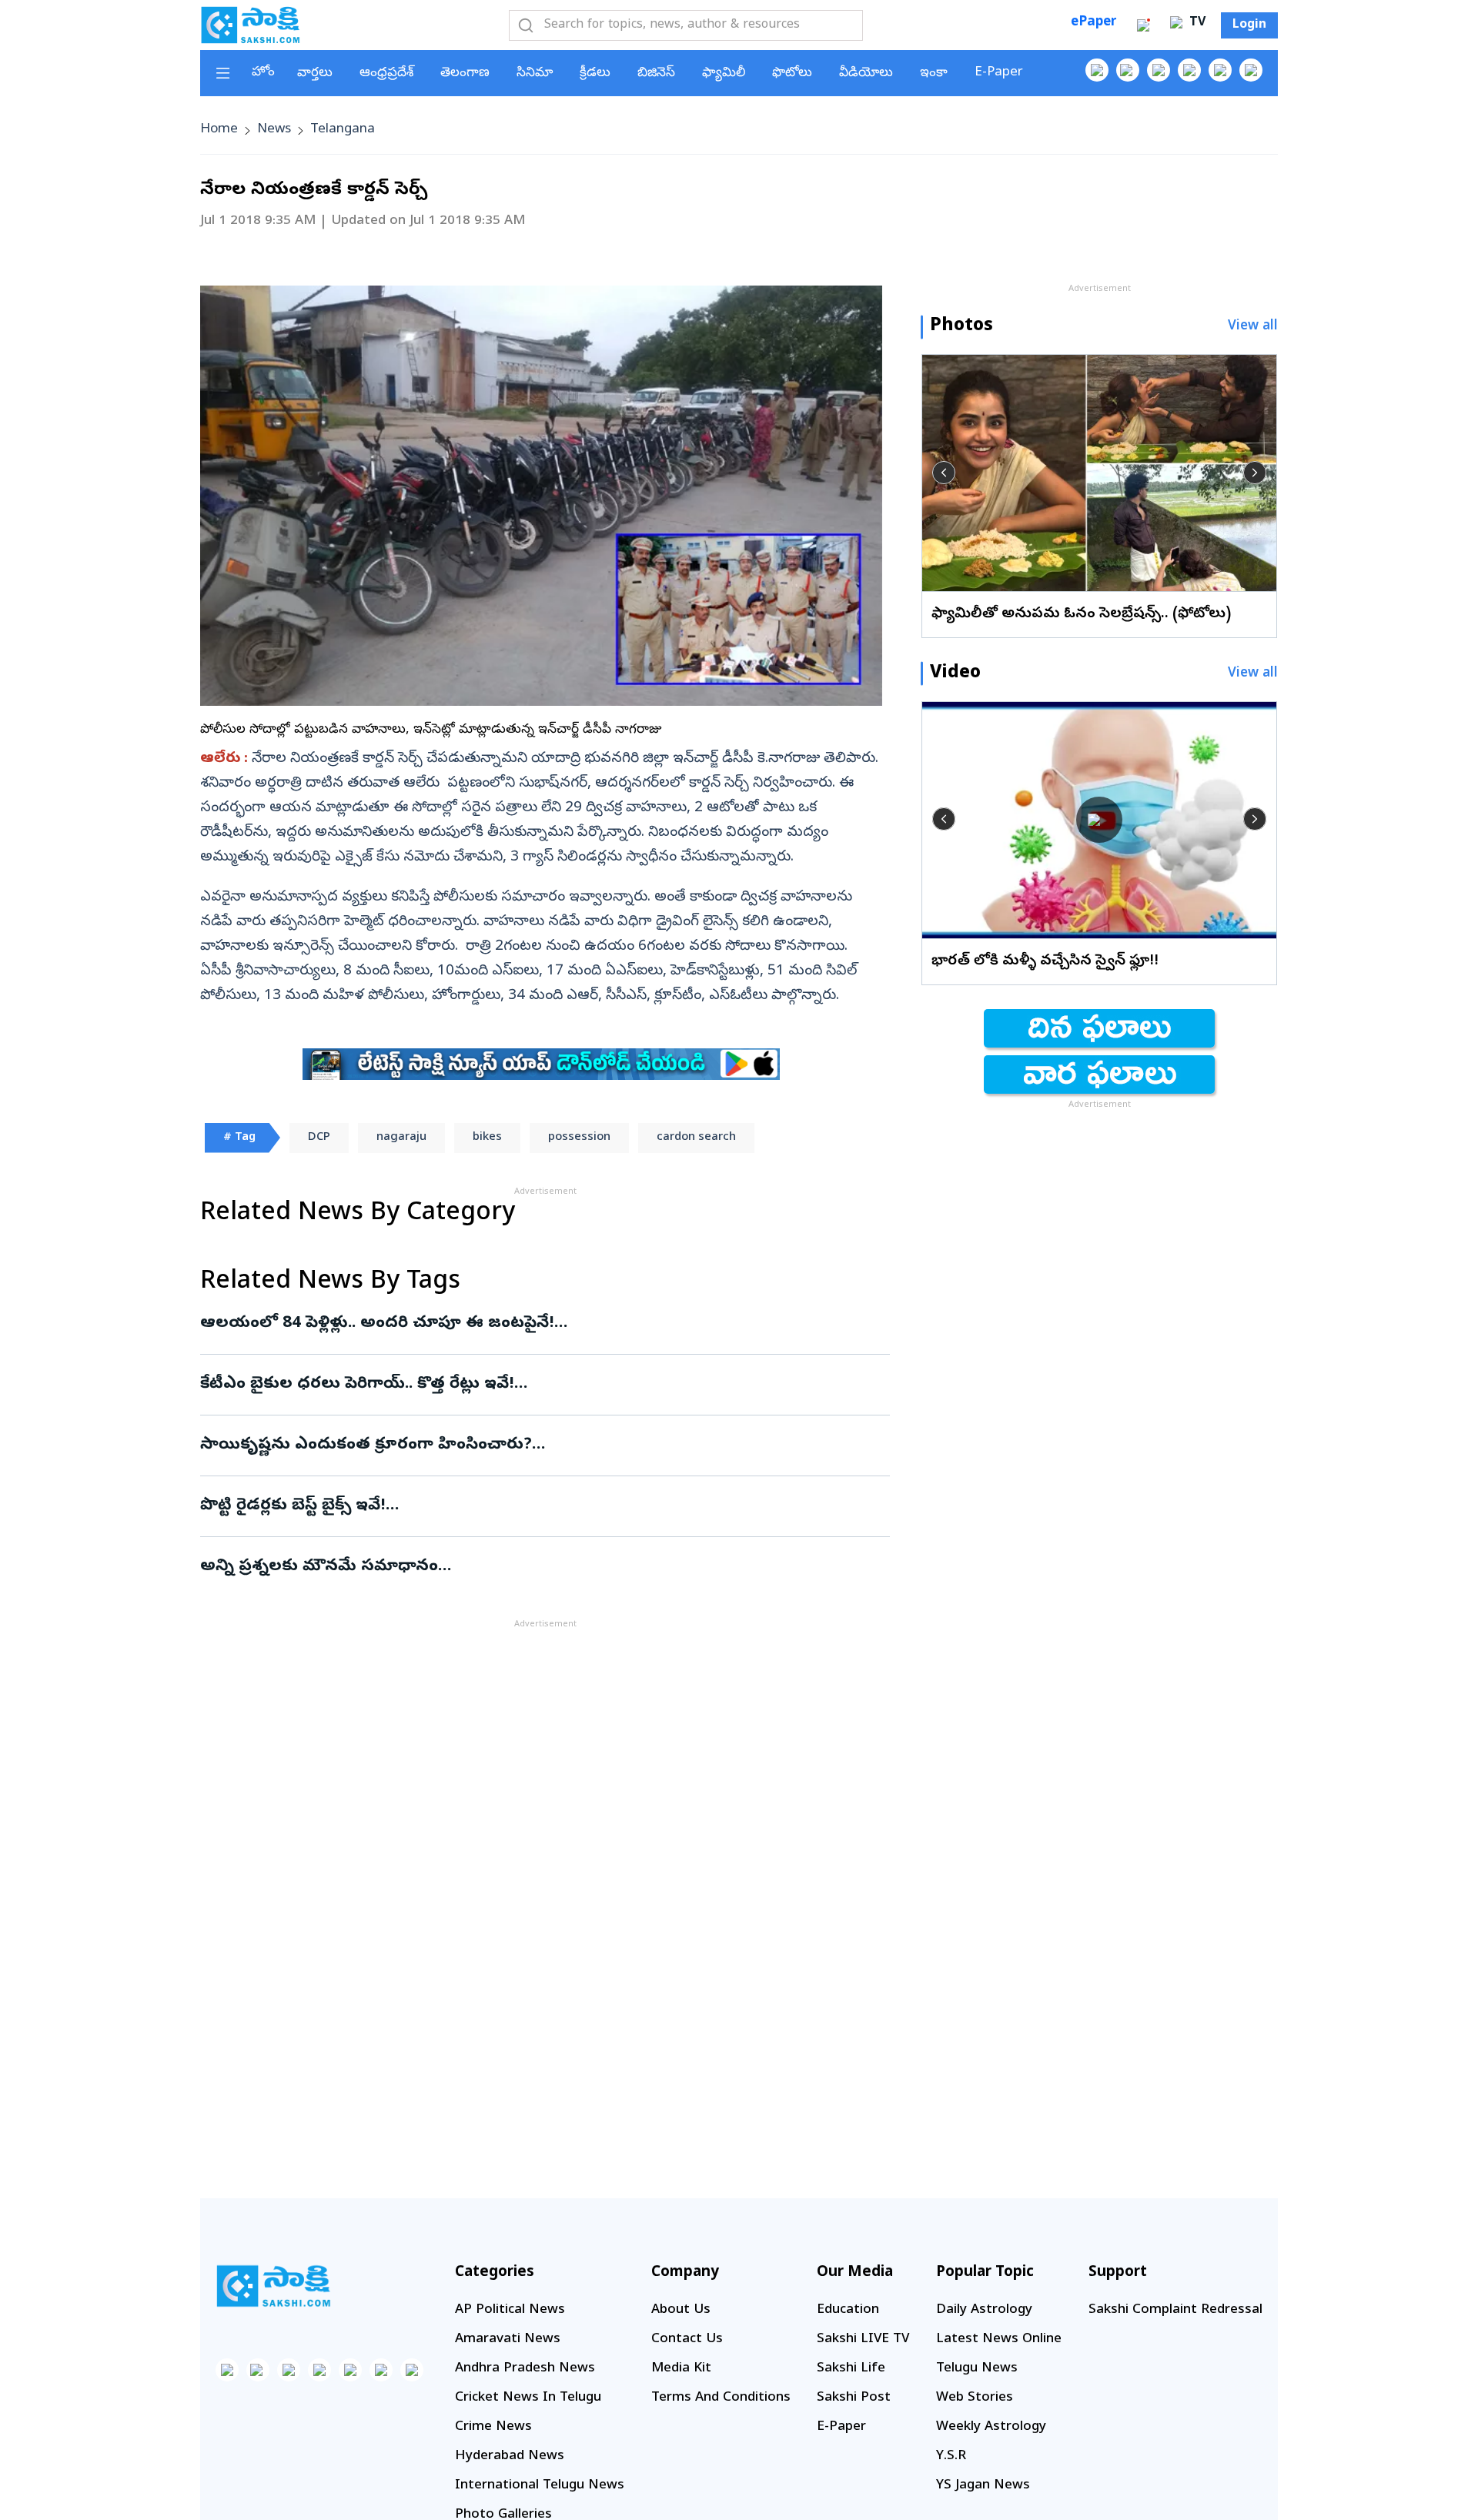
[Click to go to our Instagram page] (1189, 70)
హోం (263, 73)
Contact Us (687, 2340)
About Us (681, 2310)
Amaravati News (508, 2340)
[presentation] (944, 473)
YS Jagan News (983, 2486)
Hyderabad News (510, 2456)
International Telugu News (540, 2486)
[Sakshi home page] (273, 2286)
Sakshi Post (854, 2398)
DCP (319, 1138)
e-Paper (999, 73)
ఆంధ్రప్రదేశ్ (386, 74)
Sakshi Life (851, 2369)
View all (1253, 327)
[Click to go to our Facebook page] (1097, 70)
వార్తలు (315, 74)
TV (1195, 23)
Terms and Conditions (721, 2398)
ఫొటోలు (792, 74)
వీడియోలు (866, 74)
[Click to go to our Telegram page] (381, 2370)
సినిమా (535, 74)
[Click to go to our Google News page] (1251, 70)
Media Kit (681, 2369)
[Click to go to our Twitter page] (1159, 70)
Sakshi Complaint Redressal (1175, 2310)
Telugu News (977, 2369)
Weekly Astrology (991, 2427)
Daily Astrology (984, 2310)
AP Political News (510, 2310)
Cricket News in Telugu (528, 2398)
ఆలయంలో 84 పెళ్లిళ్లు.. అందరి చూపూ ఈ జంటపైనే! (531, 1324)
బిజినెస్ (656, 74)
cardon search (696, 1138)
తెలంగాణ (465, 74)
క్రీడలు (595, 74)
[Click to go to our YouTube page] (1220, 70)
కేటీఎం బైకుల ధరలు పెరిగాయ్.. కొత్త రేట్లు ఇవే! (536, 1385)
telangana (343, 130)
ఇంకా (934, 74)
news (274, 130)
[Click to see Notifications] (1143, 25)
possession (579, 1138)
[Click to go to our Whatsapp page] (1128, 70)
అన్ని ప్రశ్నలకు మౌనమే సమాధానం (545, 1567)
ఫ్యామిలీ (724, 74)
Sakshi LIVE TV (863, 2340)
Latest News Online (999, 2340)
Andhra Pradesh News (525, 2369)
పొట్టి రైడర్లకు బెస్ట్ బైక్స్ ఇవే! (520, 1506)
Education (848, 2310)
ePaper (1093, 23)
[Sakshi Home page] (250, 25)
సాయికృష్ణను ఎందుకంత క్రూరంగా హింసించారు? (530, 1445)
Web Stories (975, 2398)
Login (1249, 25)
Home (219, 130)
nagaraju (401, 1138)
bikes (487, 1138)
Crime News (493, 2427)
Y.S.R (951, 2456)
